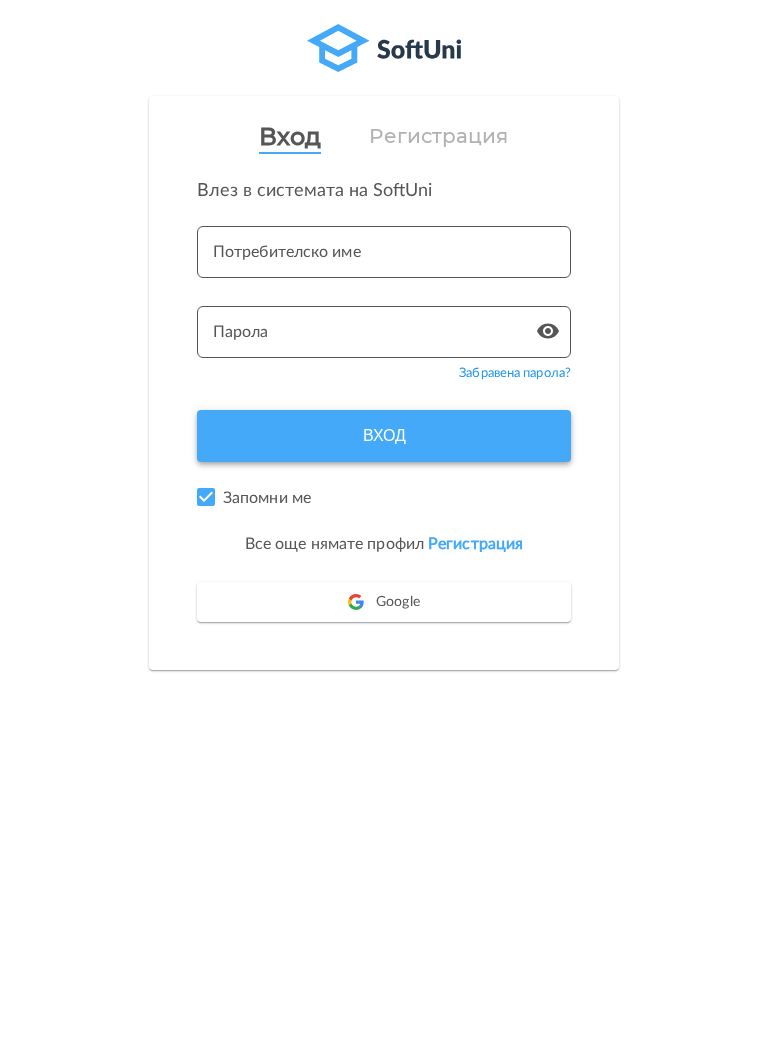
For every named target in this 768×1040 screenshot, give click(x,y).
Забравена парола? (515, 373)
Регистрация (438, 136)
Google (398, 602)
